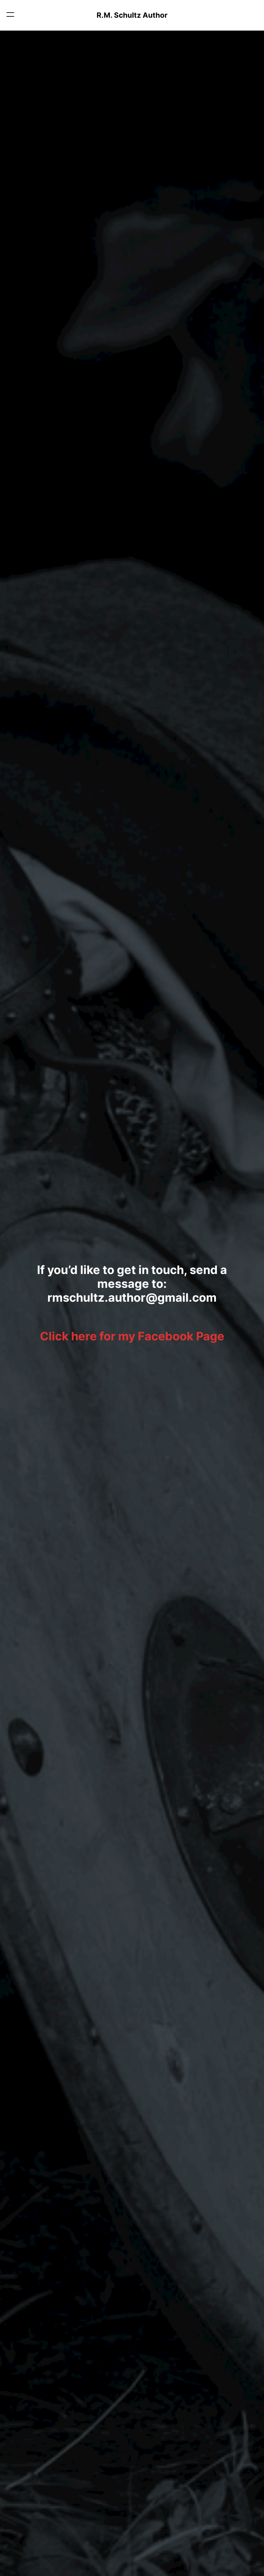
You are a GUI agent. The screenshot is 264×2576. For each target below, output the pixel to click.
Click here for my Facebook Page (132, 1336)
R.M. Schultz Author (132, 15)
